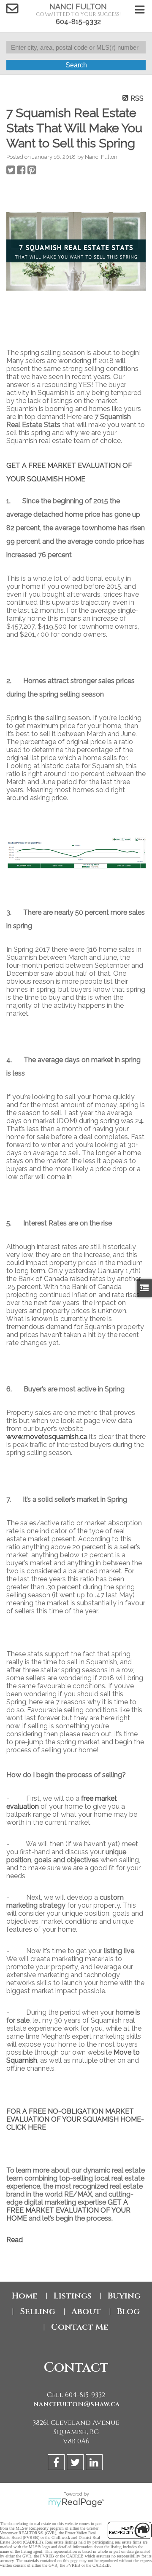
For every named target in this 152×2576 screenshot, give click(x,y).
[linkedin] (95, 2464)
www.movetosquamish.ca (47, 1437)
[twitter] (76, 2464)
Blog (128, 2311)
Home (25, 2296)
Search (76, 65)
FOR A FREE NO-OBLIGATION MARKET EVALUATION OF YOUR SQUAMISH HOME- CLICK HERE (75, 2119)
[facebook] (57, 2464)
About (86, 2311)
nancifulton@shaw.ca (76, 2404)
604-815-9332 (78, 22)
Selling (38, 2311)
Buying (124, 2296)
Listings (73, 2296)
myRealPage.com (76, 2503)
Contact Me (80, 2327)
